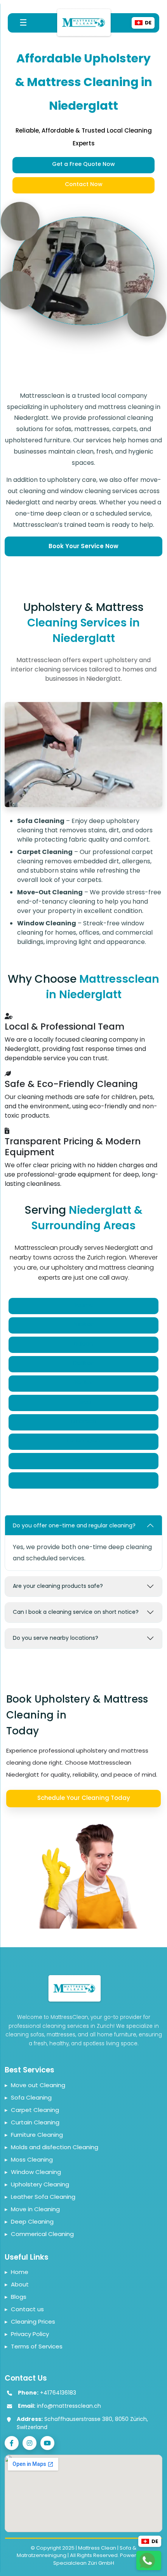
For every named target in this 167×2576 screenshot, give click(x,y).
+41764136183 (58, 2393)
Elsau (84, 1402)
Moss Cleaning (29, 2159)
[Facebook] (12, 2443)
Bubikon (83, 1324)
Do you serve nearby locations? (56, 1638)
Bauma (83, 1305)
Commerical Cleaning (39, 2234)
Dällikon (84, 1363)
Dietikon (84, 1382)
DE (155, 2541)
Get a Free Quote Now (83, 164)
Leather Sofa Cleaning (40, 2197)
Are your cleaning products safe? (58, 1586)
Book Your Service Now (83, 546)
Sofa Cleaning (28, 2097)
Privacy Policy (27, 2334)
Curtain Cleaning (32, 2122)
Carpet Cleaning (32, 2110)
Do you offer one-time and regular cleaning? (74, 1525)
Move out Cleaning (35, 2085)
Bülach (83, 1344)
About (17, 2284)
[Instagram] (30, 2443)
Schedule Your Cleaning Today (84, 1798)
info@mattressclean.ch (69, 2406)
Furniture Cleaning (34, 2135)
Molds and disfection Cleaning (51, 2147)
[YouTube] (47, 2443)
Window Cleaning (33, 2172)
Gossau (83, 1460)
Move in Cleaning (32, 2209)
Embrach (84, 1421)
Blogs (16, 2297)
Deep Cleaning (29, 2221)
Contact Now (84, 184)
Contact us (24, 2309)
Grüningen (83, 1479)
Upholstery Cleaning (37, 2184)
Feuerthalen (84, 1441)
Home (17, 2272)
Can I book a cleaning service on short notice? (76, 1612)
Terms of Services (34, 2346)
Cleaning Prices (30, 2322)
